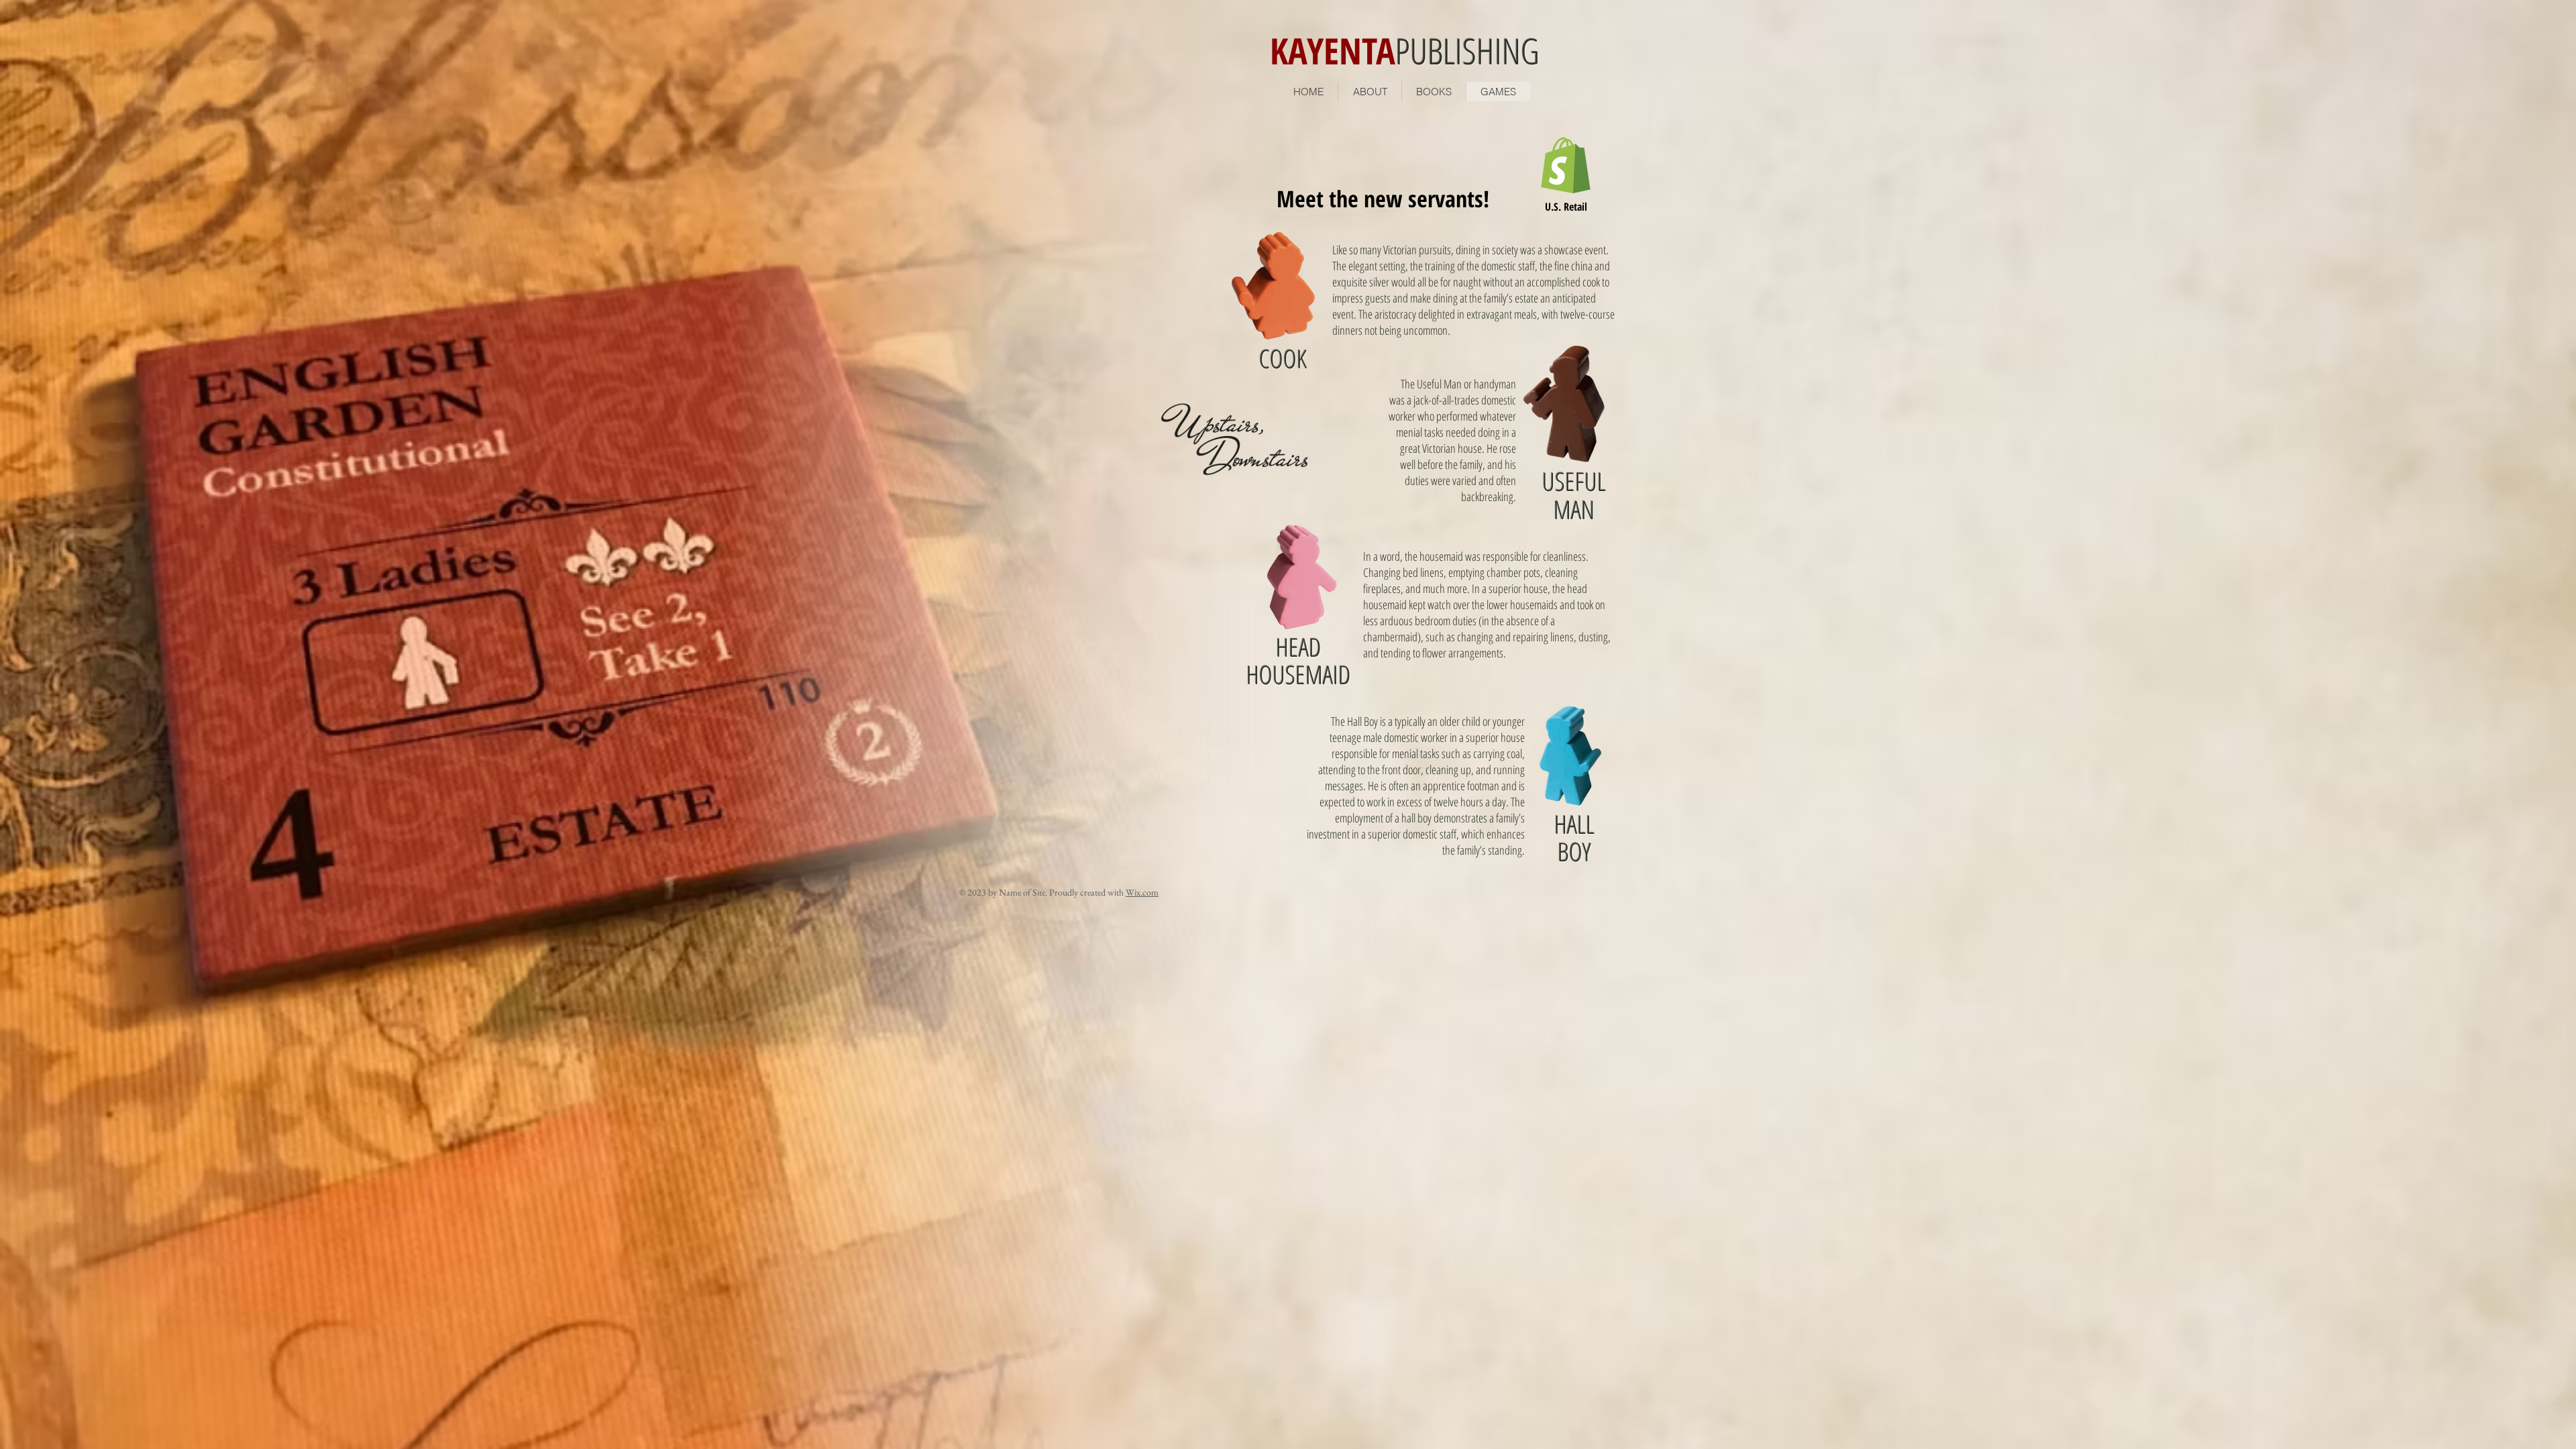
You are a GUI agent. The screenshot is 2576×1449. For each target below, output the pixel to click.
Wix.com (1142, 892)
